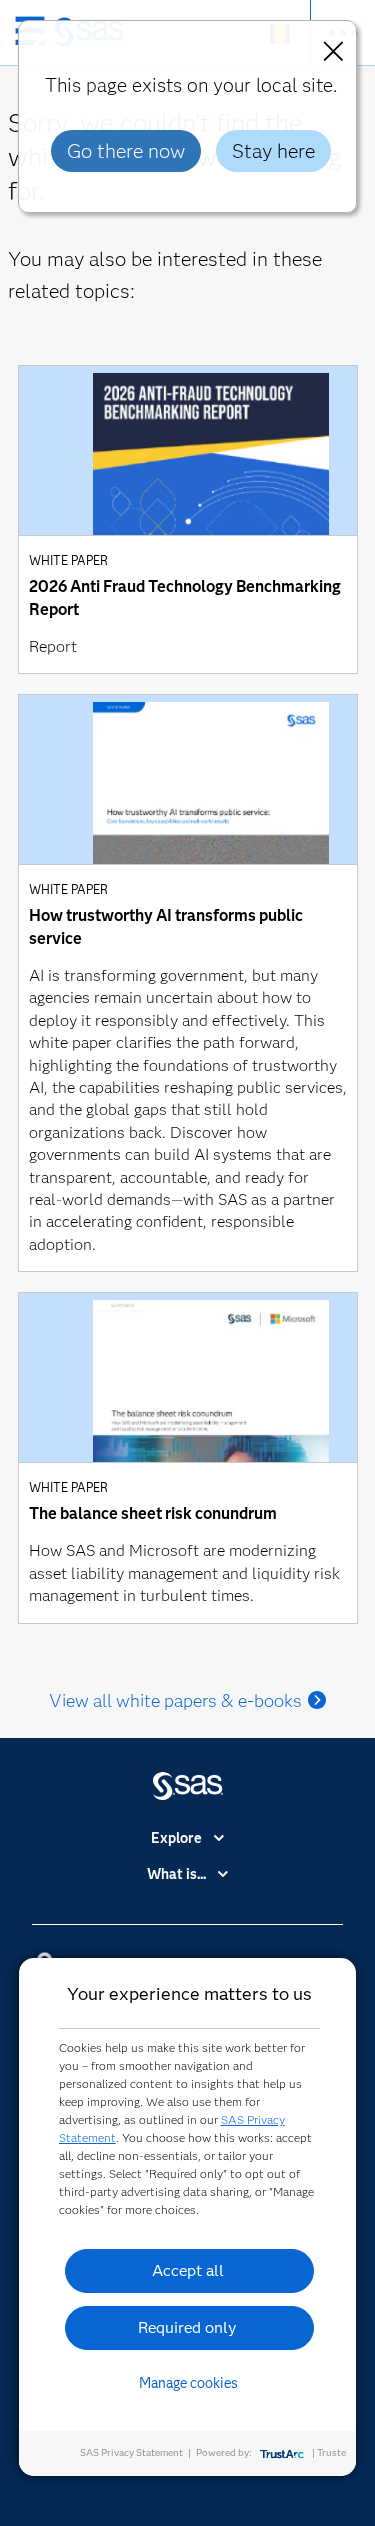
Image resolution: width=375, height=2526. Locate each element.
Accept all (188, 2270)
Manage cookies (188, 2383)
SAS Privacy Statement (131, 2452)
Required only (187, 2327)
